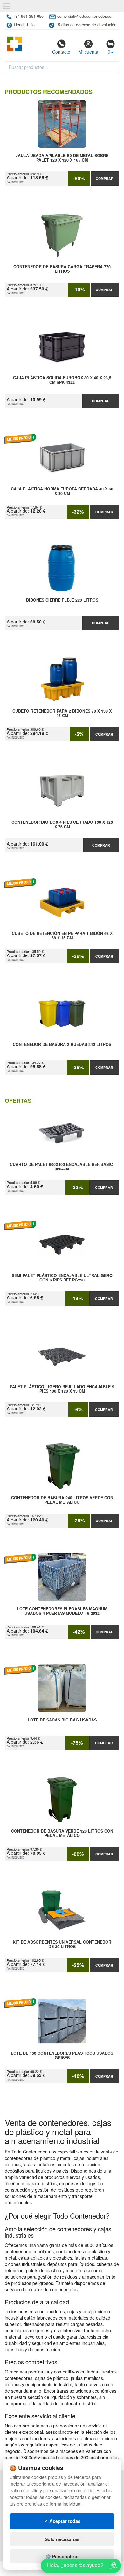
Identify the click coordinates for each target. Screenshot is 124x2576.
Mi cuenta (88, 52)
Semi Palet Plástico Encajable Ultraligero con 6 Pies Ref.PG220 (62, 1278)
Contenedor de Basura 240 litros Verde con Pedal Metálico (62, 1500)
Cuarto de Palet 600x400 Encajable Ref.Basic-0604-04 (62, 1167)
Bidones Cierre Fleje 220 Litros (62, 600)
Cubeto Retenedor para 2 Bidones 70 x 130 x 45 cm (62, 714)
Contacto (61, 52)
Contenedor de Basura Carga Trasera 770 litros (62, 269)
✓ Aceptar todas (62, 2521)
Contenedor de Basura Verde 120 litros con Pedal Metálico (62, 1834)
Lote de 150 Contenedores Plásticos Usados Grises (62, 2056)
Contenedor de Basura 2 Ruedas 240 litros (62, 1045)
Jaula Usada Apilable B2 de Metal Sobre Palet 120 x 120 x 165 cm (62, 158)
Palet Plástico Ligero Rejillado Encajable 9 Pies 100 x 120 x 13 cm (62, 1389)
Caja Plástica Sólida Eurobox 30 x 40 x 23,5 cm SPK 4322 (62, 380)
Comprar (105, 179)
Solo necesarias (62, 2539)
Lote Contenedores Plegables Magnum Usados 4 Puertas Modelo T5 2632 (62, 1611)
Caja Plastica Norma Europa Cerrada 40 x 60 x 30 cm (62, 491)
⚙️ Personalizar (62, 2556)
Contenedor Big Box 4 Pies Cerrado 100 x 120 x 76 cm (62, 825)
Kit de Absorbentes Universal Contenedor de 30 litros (62, 1945)
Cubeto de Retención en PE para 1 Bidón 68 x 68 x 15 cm (62, 936)
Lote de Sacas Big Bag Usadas (62, 1720)
